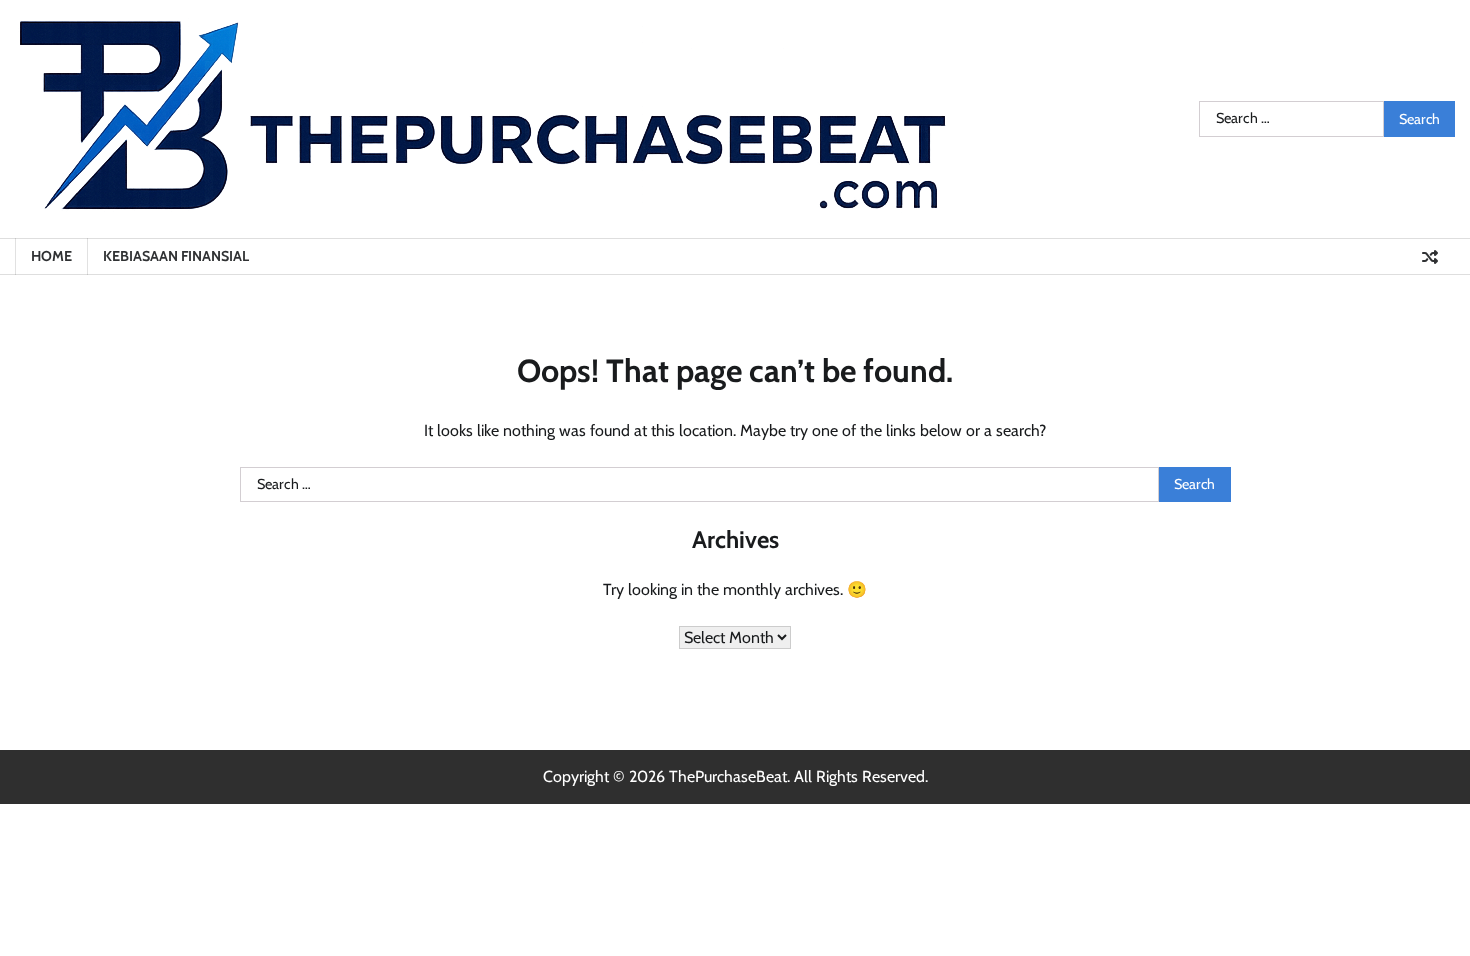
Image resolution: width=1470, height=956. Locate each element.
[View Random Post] (1430, 257)
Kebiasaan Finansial (176, 256)
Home (51, 256)
